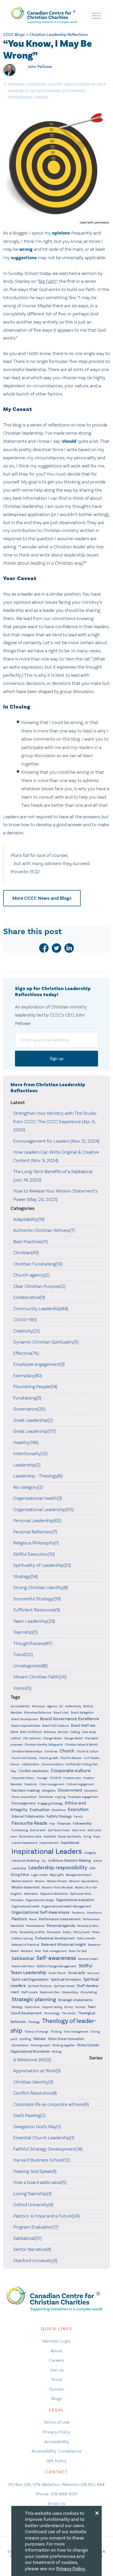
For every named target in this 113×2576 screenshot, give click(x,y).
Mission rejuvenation (84, 1881)
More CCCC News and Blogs (42, 898)
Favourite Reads (29, 1823)
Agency (52, 1706)
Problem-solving (22, 1938)
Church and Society (24, 1758)
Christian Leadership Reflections (58, 35)
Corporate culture (71, 1771)
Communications (52, 1764)
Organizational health (25, 1906)
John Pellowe (40, 67)
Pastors (19, 1919)
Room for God (78, 1951)
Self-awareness (56, 1958)
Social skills (77, 1973)
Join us (57, 2370)
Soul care (93, 1973)
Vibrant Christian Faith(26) (40, 1677)
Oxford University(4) (33, 2205)
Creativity (31, 1784)
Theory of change (36, 2032)
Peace (33, 1919)
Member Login (57, 2341)
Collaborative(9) (29, 1297)
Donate (56, 2389)
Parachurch (94, 1913)
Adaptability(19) (29, 1219)
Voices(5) (22, 1688)
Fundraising (20, 1830)
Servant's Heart (88, 1959)
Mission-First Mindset (57, 1887)
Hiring (87, 1837)
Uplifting (25, 2039)
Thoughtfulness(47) (33, 1643)
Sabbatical (23, 1958)
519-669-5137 (64, 2494)
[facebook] (44, 948)
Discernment (74, 91)
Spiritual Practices (40, 1986)
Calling (75, 1732)
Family (78, 1817)
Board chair (61, 1713)
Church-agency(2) (31, 1275)
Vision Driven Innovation (66, 2039)
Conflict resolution (34, 1771)
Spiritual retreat (64, 1986)
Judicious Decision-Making (69, 1861)
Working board (40, 2045)
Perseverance (35, 1926)
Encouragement (24, 1803)
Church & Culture (88, 1752)
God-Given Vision (59, 1830)
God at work (38, 1830)
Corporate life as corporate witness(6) (51, 2104)
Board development (25, 1719)
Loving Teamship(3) (32, 2194)
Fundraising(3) (27, 1398)
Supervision (32, 2007)
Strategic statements (75, 2000)
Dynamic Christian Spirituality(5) (46, 1342)
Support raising (52, 2007)
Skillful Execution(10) (34, 1554)
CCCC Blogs (14, 35)
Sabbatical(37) (27, 2238)
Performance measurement (60, 1919)
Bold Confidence (31, 1732)
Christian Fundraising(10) (38, 1264)
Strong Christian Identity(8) (41, 1588)
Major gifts (57, 1875)
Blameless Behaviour (38, 1713)
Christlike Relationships (27, 1751)
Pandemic (78, 1913)
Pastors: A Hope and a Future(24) (46, 2216)
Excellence (59, 1810)
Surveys (80, 2007)
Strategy (17, 2007)
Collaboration (30, 1764)
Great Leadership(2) (33, 1420)
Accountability (20, 1706)
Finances (64, 1823)
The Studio (69, 2013)
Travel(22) (23, 1654)
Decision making (45, 91)
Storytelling (89, 1992)
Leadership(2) (27, 1465)
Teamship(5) (25, 1632)
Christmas (51, 1752)
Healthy (55, 84)
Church (67, 1751)
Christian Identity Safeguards (44, 1745)
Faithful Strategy (59, 1816)
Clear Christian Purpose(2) (39, 1286)
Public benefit (86, 1938)
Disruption (91, 1791)
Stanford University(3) (35, 2261)
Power (96, 1932)
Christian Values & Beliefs (81, 1745)
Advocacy (38, 1706)
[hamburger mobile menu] (96, 16)
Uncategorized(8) (30, 1666)
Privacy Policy (56, 2432)
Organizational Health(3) (38, 1498)
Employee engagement (83, 1797)
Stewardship (70, 1992)
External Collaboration (28, 1817)
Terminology (52, 2013)
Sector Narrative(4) (32, 2249)
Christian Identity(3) (33, 2082)
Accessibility (57, 2442)
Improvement (49, 1843)
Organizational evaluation (75, 1900)
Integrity (90, 1853)
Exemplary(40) (28, 1376)
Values (39, 2039)
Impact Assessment (24, 1843)
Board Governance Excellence (70, 1719)
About (56, 2351)
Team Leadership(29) (34, 1621)
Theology (34, 2022)
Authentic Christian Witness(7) (44, 1230)
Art (61, 1706)
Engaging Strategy (50, 1803)
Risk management (55, 1951)
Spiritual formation (66, 1979)
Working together (64, 2045)
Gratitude (50, 1837)
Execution (78, 1810)
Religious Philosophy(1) (36, 1543)
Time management (76, 2032)
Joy (43, 1861)
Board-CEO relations (56, 1726)
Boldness (50, 1732)
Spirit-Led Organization (30, 1979)
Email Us (57, 2504)
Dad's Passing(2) (29, 2115)
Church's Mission (71, 1758)
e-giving (60, 1797)
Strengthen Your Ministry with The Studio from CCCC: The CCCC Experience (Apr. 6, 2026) (55, 1122)
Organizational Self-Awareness (41, 1912)
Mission (40, 1881)
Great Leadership (80, 84)
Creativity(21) (26, 1331)
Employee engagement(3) (39, 1364)
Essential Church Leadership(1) (44, 2138)
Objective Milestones (54, 1894)
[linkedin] (69, 948)
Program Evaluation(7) (36, 2227)
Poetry (67, 1932)
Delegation (49, 1791)
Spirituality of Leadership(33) (42, 1565)
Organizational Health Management (66, 1906)
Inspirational (70, 1843)
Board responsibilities (26, 1726)
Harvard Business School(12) (42, 2160)
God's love (79, 1830)
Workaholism (20, 2045)
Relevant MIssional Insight (64, 1944)
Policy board (82, 1932)
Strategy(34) (25, 1576)
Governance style (30, 1837)
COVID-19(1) (25, 1320)
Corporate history (23, 1778)
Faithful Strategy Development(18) (48, 2149)
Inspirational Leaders (28, 97)
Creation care (72, 1778)
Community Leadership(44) (41, 1309)
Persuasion (54, 1932)
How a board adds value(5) (40, 2182)
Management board (79, 1875)
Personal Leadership (27, 84)
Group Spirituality (70, 1837)
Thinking (56, 2032)
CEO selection (32, 1738)
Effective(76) (26, 1353)
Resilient (27, 1951)
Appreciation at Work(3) (37, 2071)
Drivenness (46, 1797)
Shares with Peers (23, 1966)
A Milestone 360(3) (32, 2060)
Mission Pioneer (57, 1881)
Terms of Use (57, 2422)
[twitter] (56, 948)
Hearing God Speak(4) (35, 2171)
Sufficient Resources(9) (37, 1610)
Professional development (55, 1938)
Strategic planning (34, 1999)
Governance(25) (29, 1409)
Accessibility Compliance (56, 2451)
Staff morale (29, 1992)
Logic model (39, 1875)
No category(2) (28, 1487)
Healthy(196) (26, 1443)
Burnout (63, 1732)
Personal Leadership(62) (37, 1521)
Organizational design (40, 1900)
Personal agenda (61, 1926)
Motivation (31, 1894)
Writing (56, 2052)
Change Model (52, 1738)
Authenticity (73, 1706)
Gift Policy (56, 2461)
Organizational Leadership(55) (43, 1510)
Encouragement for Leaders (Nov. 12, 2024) (56, 1141)
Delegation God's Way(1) (37, 2127)
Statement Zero (50, 1992)
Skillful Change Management (56, 1966)
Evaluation (40, 1810)
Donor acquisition (24, 1797)
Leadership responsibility (58, 1867)
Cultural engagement (80, 1784)
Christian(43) (26, 1253)
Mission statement (26, 1887)
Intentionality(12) (30, 1454)
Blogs (57, 2398)
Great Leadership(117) (34, 1431)
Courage (42, 1778)
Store (57, 2379)
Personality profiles (32, 1932)
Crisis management (52, 1784)
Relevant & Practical (25, 1945)
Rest (38, 1951)
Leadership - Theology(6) (38, 1476)
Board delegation (82, 1713)
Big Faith (47, 281)
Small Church (57, 1973)
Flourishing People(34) (35, 1387)
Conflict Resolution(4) (35, 2093)
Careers (56, 2360)
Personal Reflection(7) (35, 1532)
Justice (97, 1861)
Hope (97, 1837)
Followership (82, 1823)
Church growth (49, 1758)
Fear (52, 1824)
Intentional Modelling (25, 1861)
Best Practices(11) (30, 1242)
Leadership (19, 1868)
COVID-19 (55, 1778)
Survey (69, 2007)
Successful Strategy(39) (37, 1599)
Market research (22, 1881)
